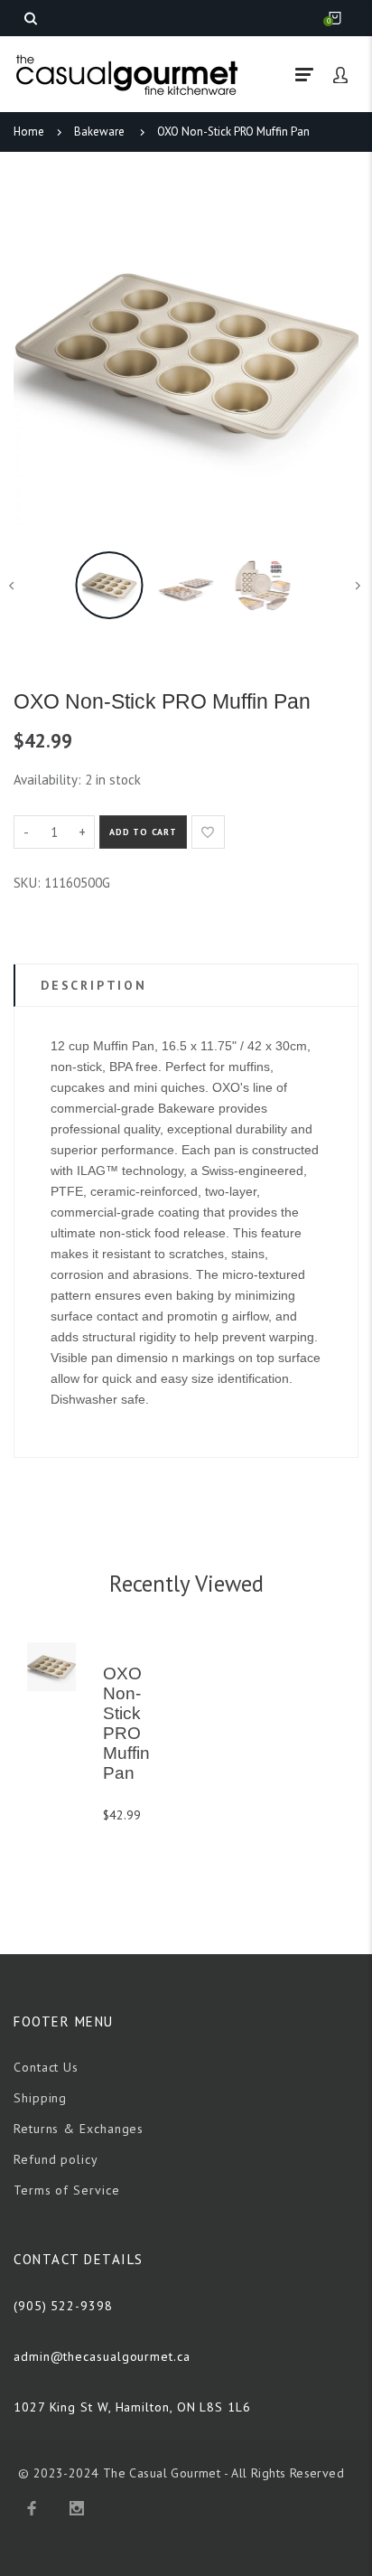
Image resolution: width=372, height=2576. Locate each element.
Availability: (49, 780)
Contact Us (46, 2067)
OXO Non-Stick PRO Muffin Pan (233, 132)
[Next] (336, 353)
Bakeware (99, 132)
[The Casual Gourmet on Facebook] (32, 2508)
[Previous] (36, 353)
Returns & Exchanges (79, 2129)
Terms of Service (67, 2190)
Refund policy (56, 2159)
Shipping (40, 2098)
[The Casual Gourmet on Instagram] (77, 2508)
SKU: (29, 883)
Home (29, 132)
